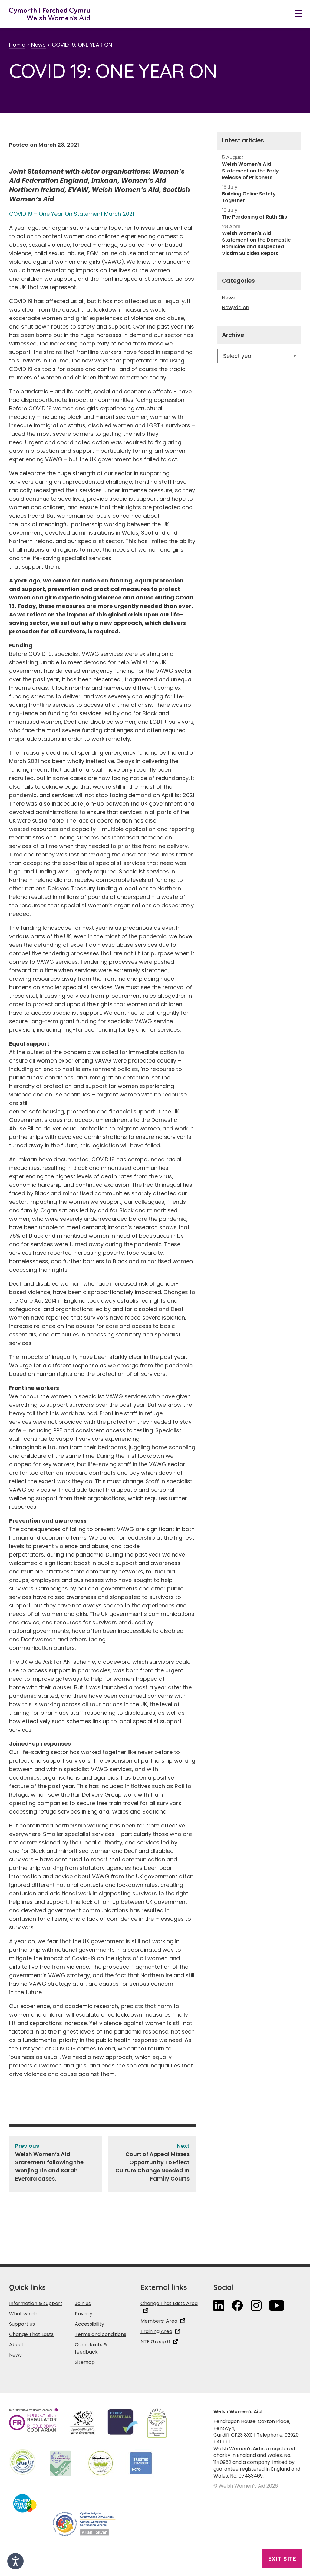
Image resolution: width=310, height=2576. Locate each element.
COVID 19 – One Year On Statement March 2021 (72, 214)
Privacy (84, 2314)
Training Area (156, 2331)
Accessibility (89, 2324)
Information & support (36, 2303)
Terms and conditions (101, 2334)
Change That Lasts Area (169, 2303)
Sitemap (85, 2362)
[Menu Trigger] (299, 13)
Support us (22, 2324)
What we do (23, 2314)
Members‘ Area (159, 2321)
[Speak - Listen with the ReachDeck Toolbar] (15, 2561)
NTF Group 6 (155, 2342)
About (16, 2345)
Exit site (282, 2559)
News (38, 45)
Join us (83, 2303)
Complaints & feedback (91, 2348)
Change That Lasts (31, 2334)
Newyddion (236, 308)
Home (17, 45)
